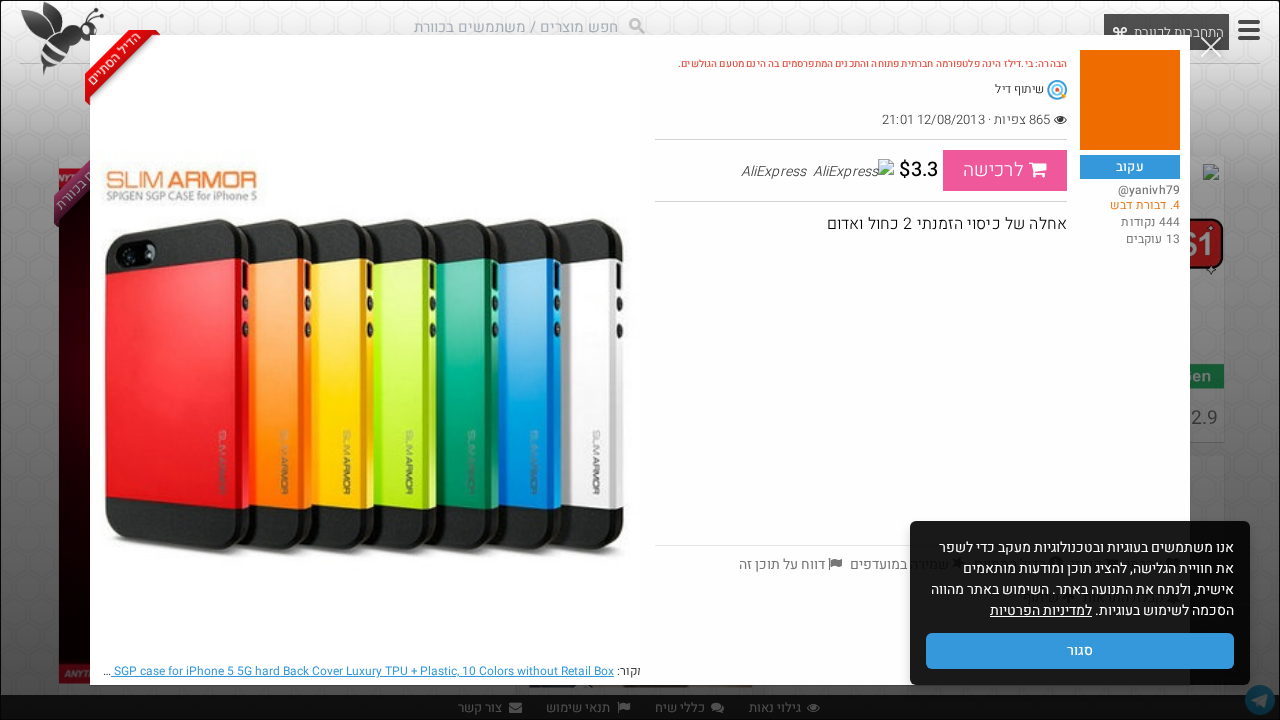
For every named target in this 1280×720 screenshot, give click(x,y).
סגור (1080, 650)
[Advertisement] (917, 395)
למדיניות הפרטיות (1041, 610)
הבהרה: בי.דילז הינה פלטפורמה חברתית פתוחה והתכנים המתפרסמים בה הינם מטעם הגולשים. (872, 64)
